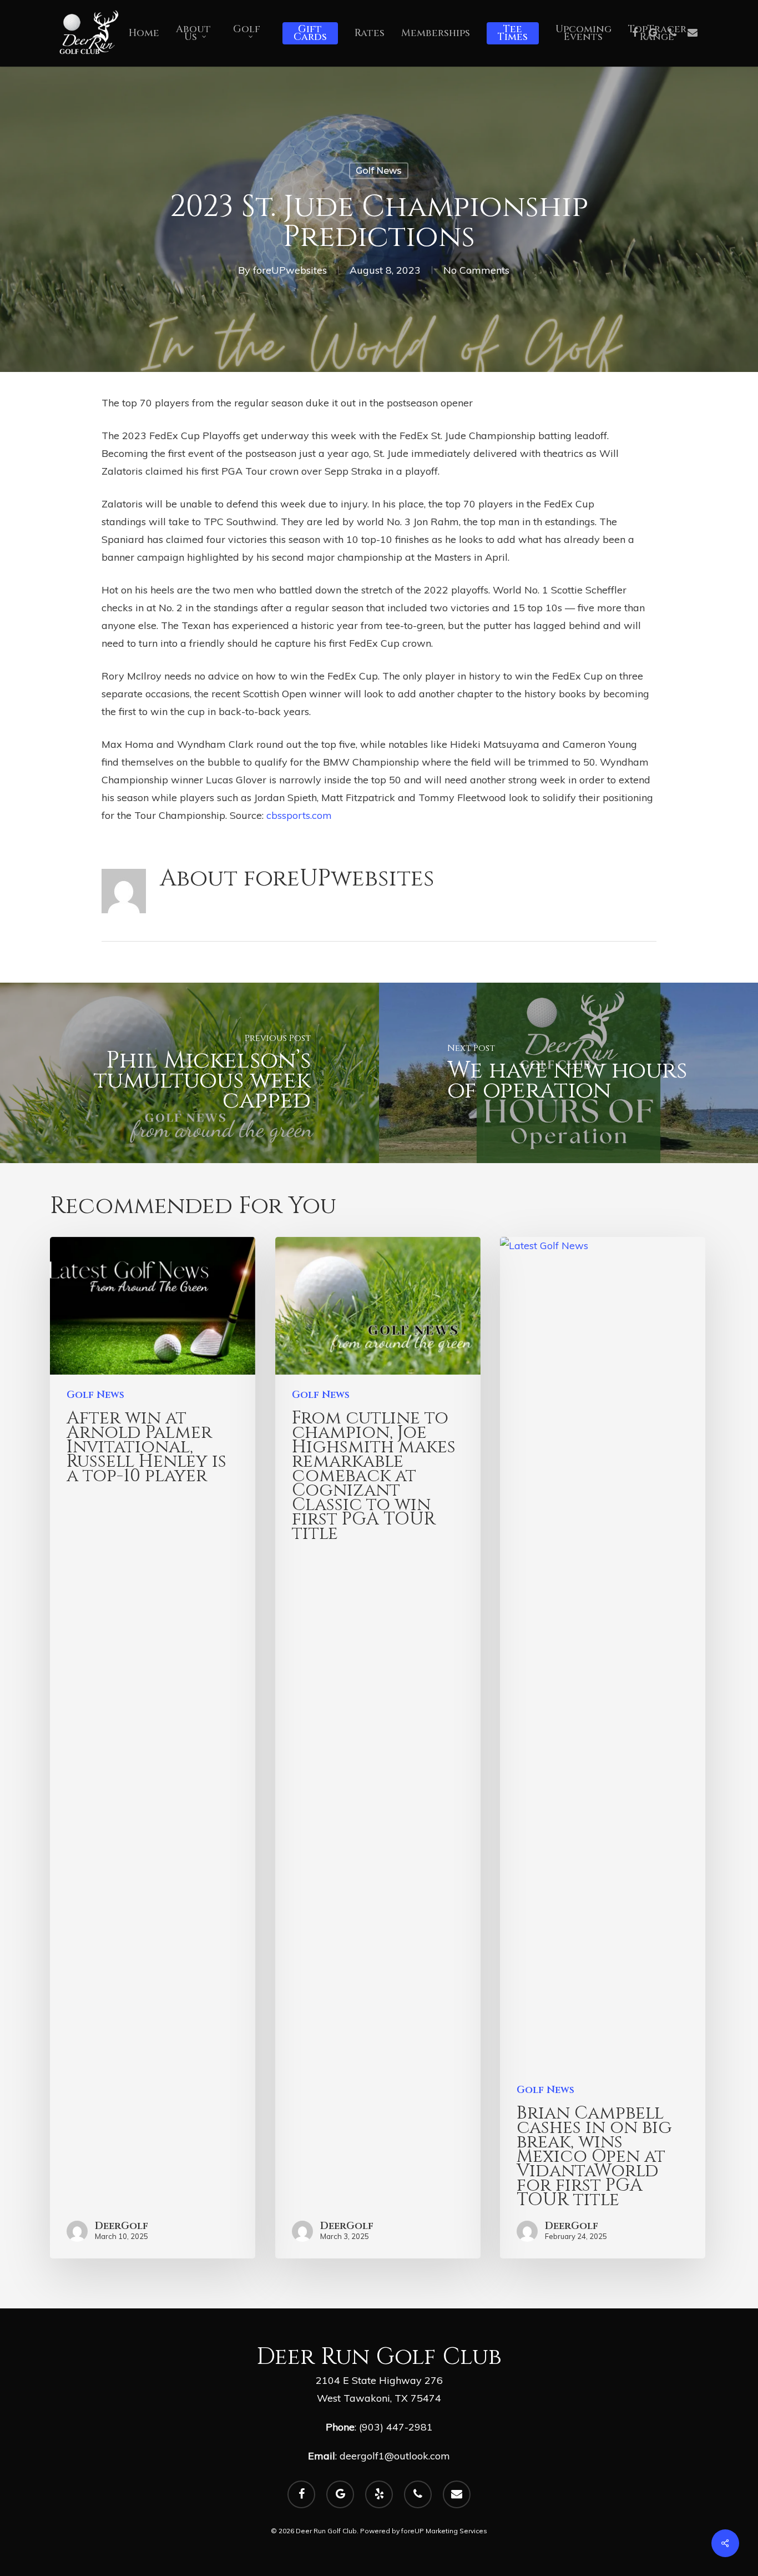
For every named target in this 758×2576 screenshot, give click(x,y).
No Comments (476, 270)
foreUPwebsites (290, 270)
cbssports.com (299, 815)
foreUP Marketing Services (444, 2531)
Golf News (379, 171)
